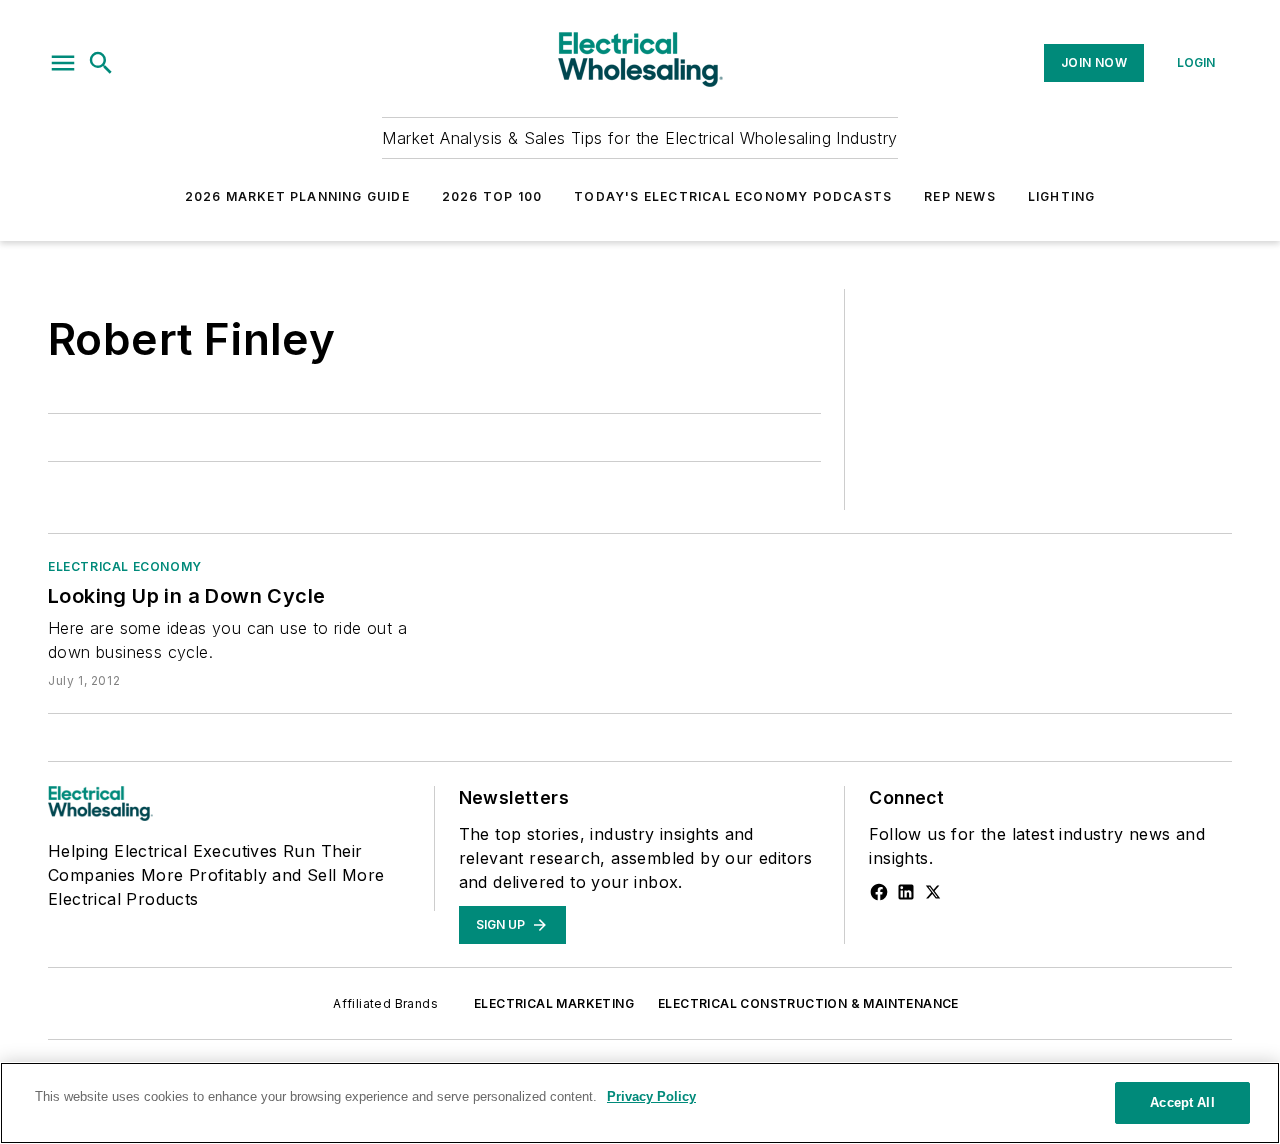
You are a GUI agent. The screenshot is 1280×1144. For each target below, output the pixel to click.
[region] (640, 1103)
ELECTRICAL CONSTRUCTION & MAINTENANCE (808, 1003)
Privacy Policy (651, 1096)
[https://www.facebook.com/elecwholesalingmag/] (879, 892)
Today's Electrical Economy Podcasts (733, 196)
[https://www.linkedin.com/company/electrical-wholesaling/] (906, 892)
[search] (101, 63)
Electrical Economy (125, 566)
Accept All (1182, 1102)
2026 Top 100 (492, 196)
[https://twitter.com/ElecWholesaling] (933, 892)
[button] (63, 63)
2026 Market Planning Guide (297, 196)
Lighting (1062, 196)
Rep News (960, 196)
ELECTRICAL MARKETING (554, 1003)
